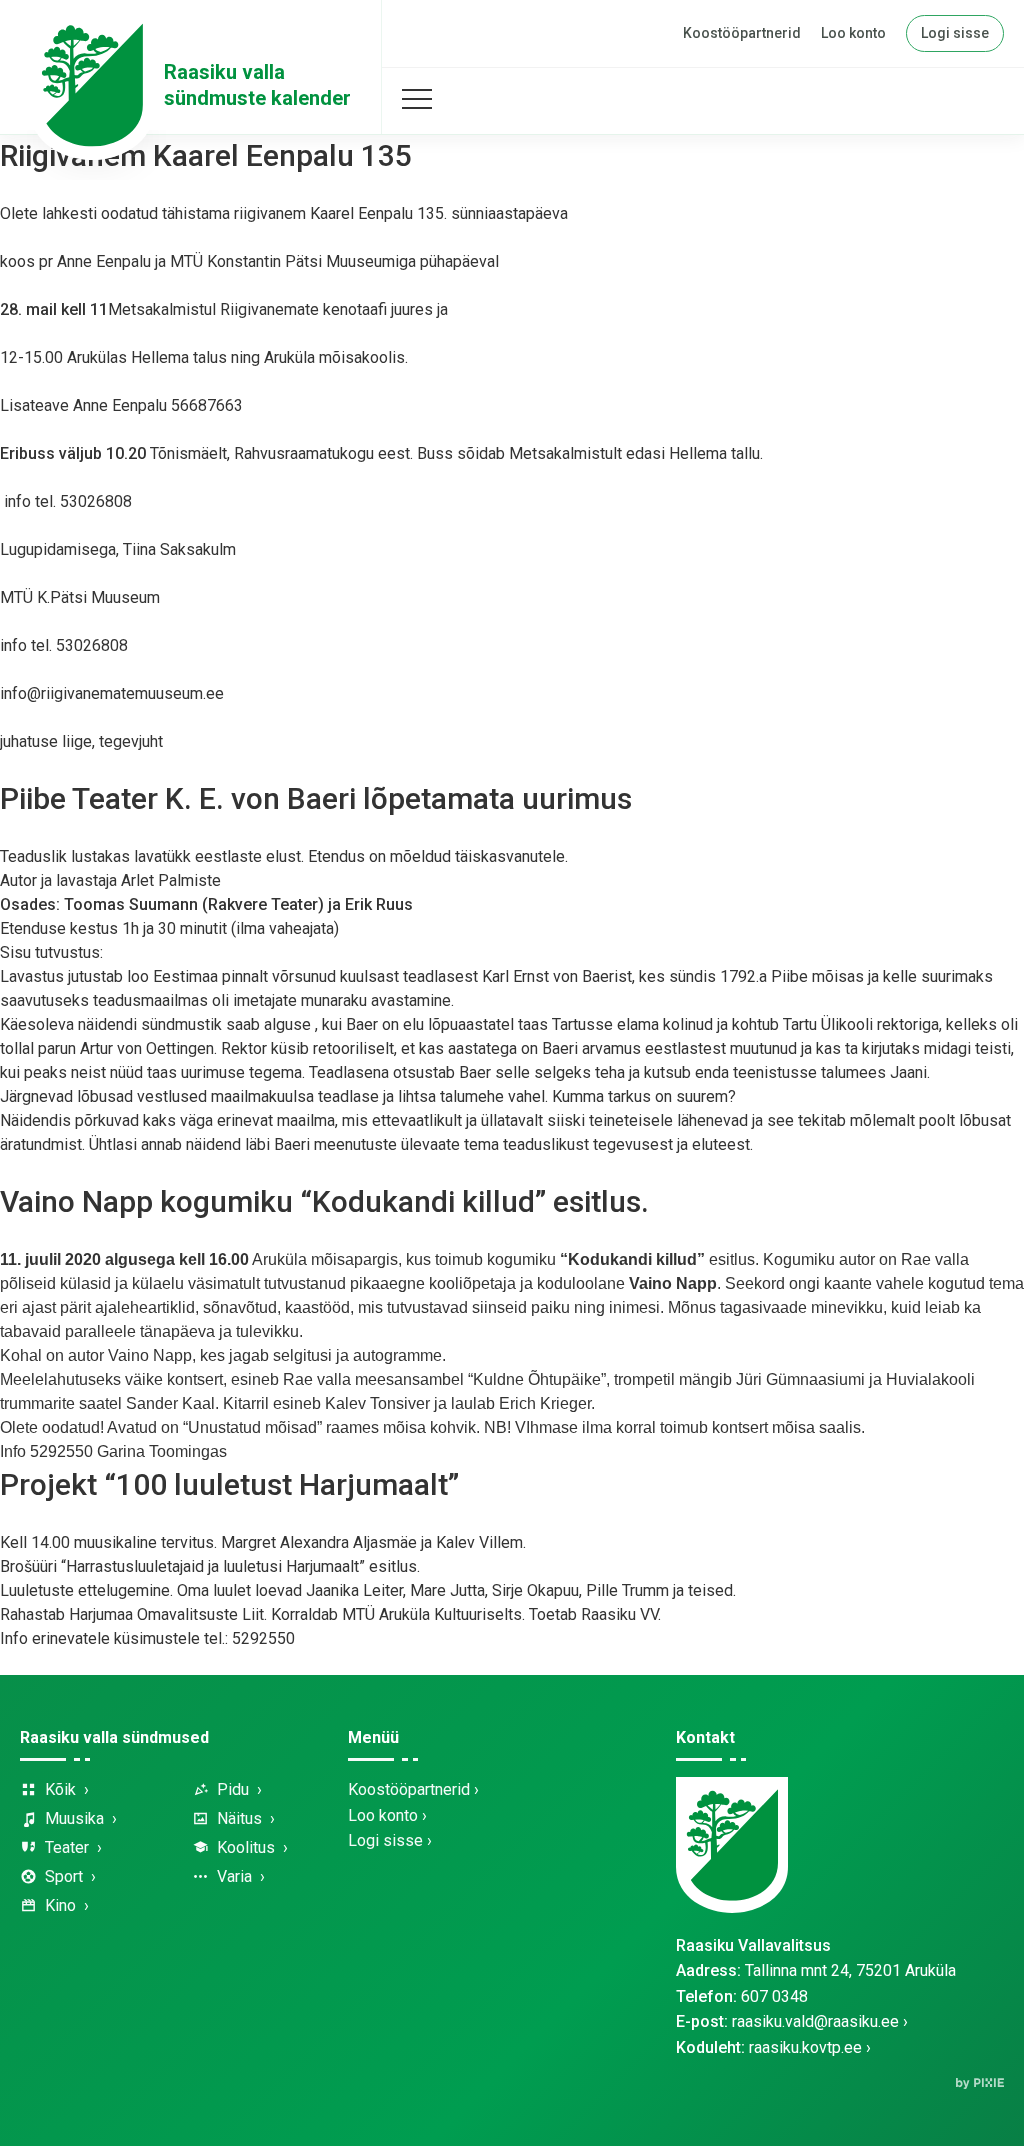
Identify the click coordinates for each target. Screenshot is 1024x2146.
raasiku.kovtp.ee (805, 2047)
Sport (64, 1876)
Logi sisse (955, 33)
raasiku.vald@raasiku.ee (815, 2021)
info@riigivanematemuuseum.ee (112, 693)
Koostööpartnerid (742, 33)
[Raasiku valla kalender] (92, 85)
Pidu (233, 1789)
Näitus (239, 1818)
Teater (67, 1847)
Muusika (74, 1818)
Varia (234, 1876)
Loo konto (853, 33)
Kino (60, 1905)
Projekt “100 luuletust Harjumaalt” (229, 1484)
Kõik (60, 1789)
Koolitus (246, 1847)
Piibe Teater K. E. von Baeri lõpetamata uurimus (316, 798)
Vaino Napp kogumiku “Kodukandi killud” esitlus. (324, 1201)
